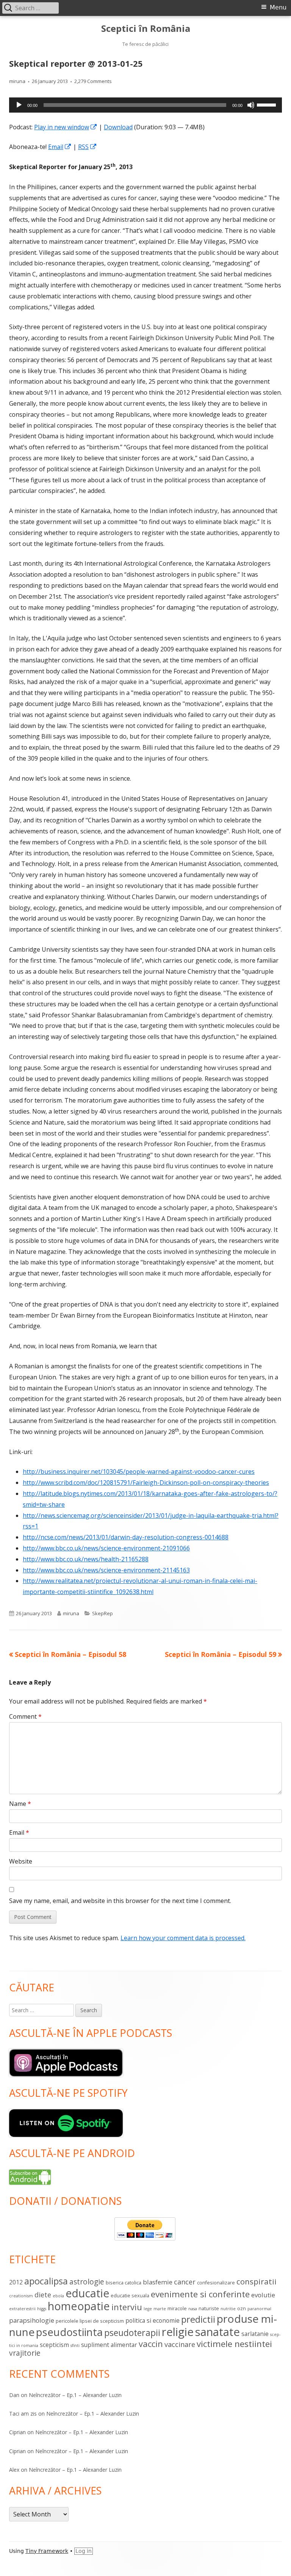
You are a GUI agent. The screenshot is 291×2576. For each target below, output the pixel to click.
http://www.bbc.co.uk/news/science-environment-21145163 (106, 1570)
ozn (242, 2308)
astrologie (87, 2282)
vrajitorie (25, 2353)
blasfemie (158, 2282)
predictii (198, 2319)
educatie (87, 2293)
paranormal (259, 2309)
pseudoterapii (132, 2333)
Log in (84, 2551)
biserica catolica (124, 2283)
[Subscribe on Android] (30, 2176)
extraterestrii (22, 2309)
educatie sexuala (130, 2295)
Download (118, 127)
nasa (193, 2309)
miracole (177, 2308)
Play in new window (66, 127)
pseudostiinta (69, 2332)
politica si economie (153, 2320)
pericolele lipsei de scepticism (90, 2321)
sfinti (75, 2345)
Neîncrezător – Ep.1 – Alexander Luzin (75, 2395)
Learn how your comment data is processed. (183, 1938)
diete (43, 2295)
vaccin (151, 2344)
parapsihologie (32, 2320)
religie (178, 2332)
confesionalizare (216, 2283)
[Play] (19, 105)
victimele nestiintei (234, 2344)
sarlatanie (255, 2334)
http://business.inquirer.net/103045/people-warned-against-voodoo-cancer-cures (139, 1472)
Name (20, 1804)
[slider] (268, 104)
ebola (58, 2296)
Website (21, 1861)
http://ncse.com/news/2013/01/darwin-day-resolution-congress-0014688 (126, 1537)
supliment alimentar (109, 2345)
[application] (145, 105)
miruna (17, 81)
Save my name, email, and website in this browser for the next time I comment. (120, 1901)
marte (160, 2309)
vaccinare (180, 2344)
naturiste (209, 2308)
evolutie (263, 2295)
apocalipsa (46, 2281)
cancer (185, 2282)
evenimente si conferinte (200, 2294)
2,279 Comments (93, 81)
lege (148, 2309)
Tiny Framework (47, 2551)
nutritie (228, 2309)
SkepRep (102, 1613)
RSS (88, 147)
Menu (278, 7)
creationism (21, 2296)
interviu (127, 2307)
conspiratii (257, 2281)
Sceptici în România (146, 29)
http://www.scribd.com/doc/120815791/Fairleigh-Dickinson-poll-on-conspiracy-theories (146, 1483)
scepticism (54, 2345)
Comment (25, 1716)
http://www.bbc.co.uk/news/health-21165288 (86, 1559)
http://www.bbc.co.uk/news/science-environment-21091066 (106, 1548)
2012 (16, 2282)
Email (60, 147)
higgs (42, 2309)
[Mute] (251, 105)
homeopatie (79, 2306)
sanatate (217, 2332)
